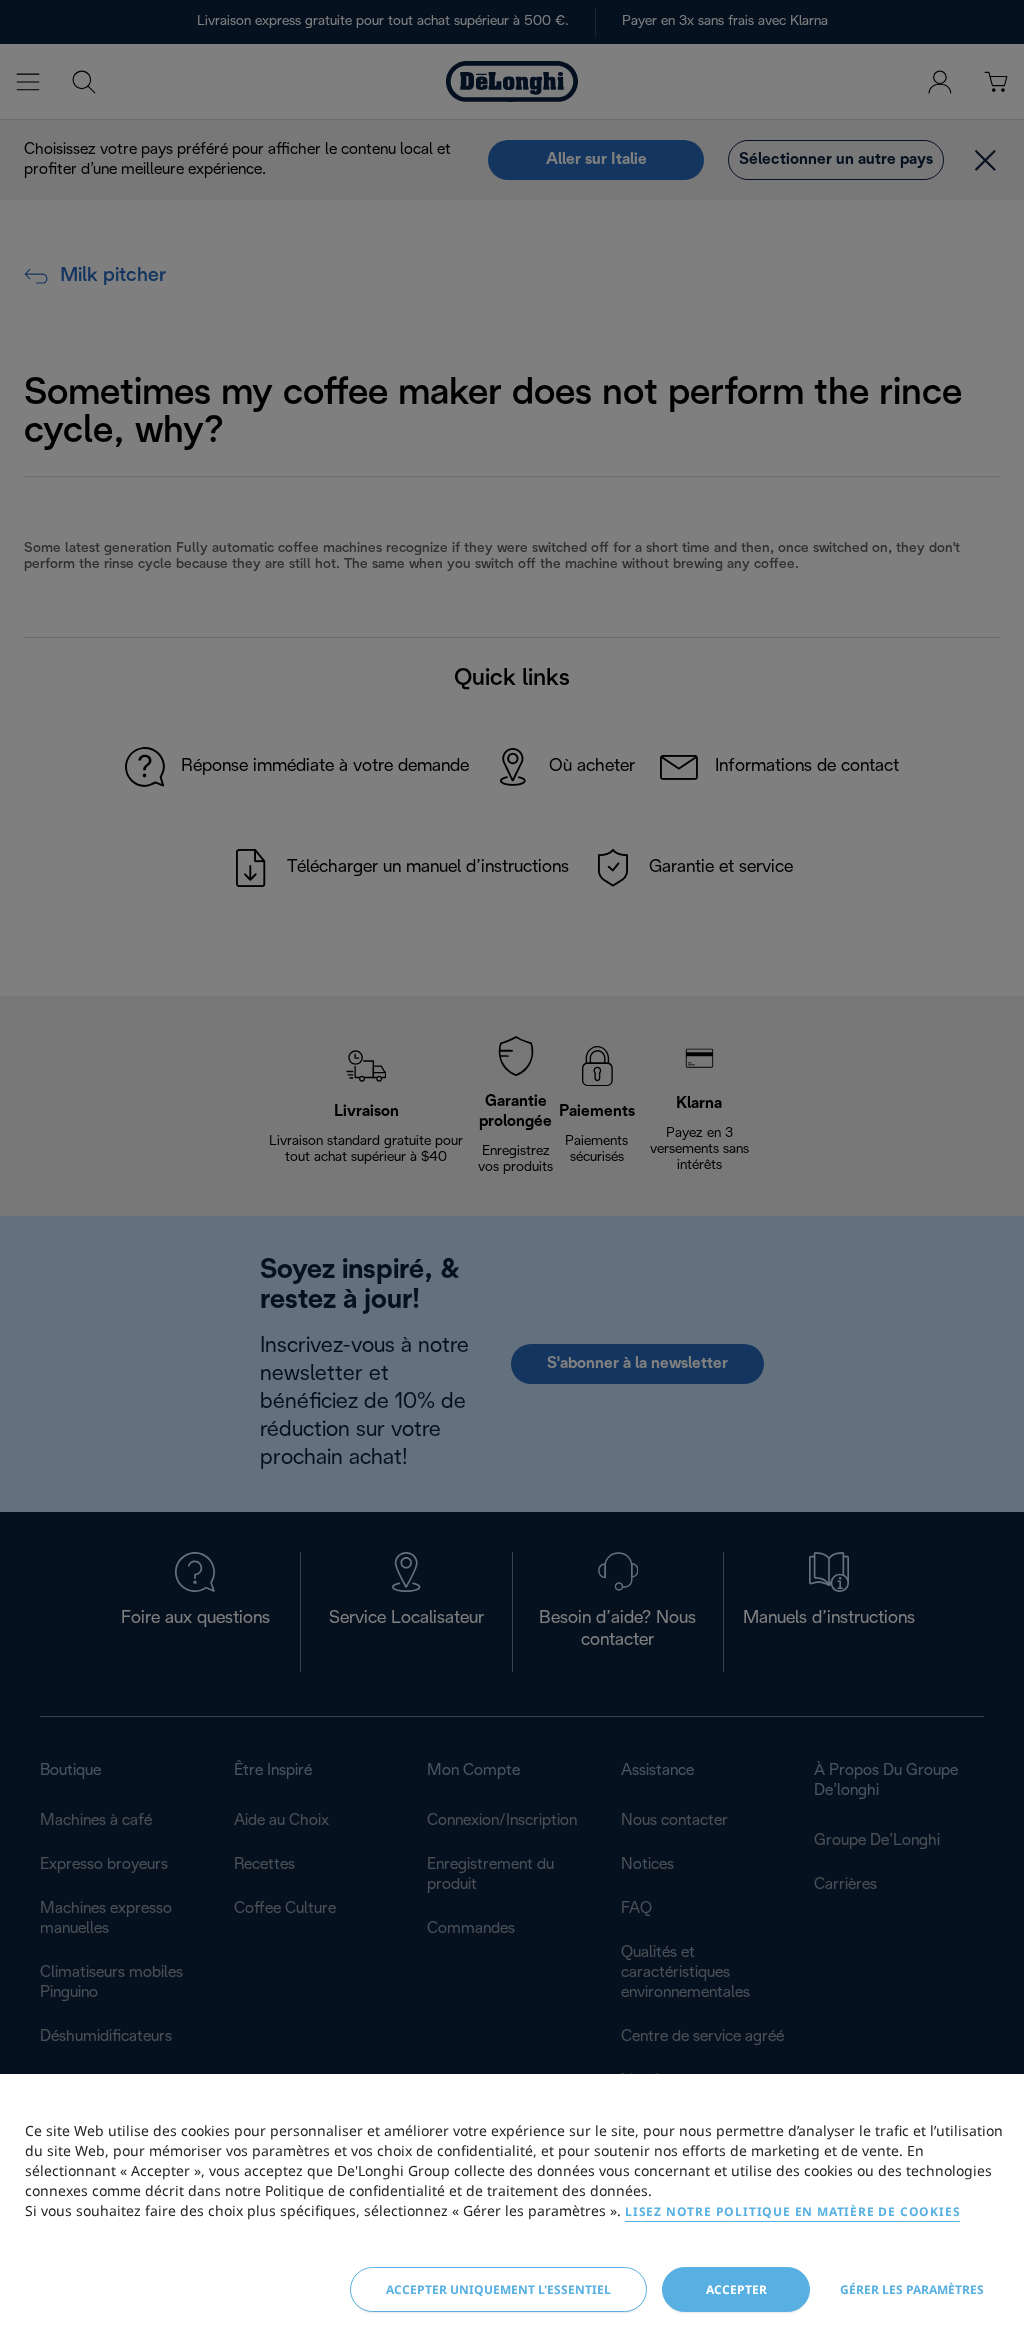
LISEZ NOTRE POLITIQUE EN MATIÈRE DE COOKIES (792, 2211)
